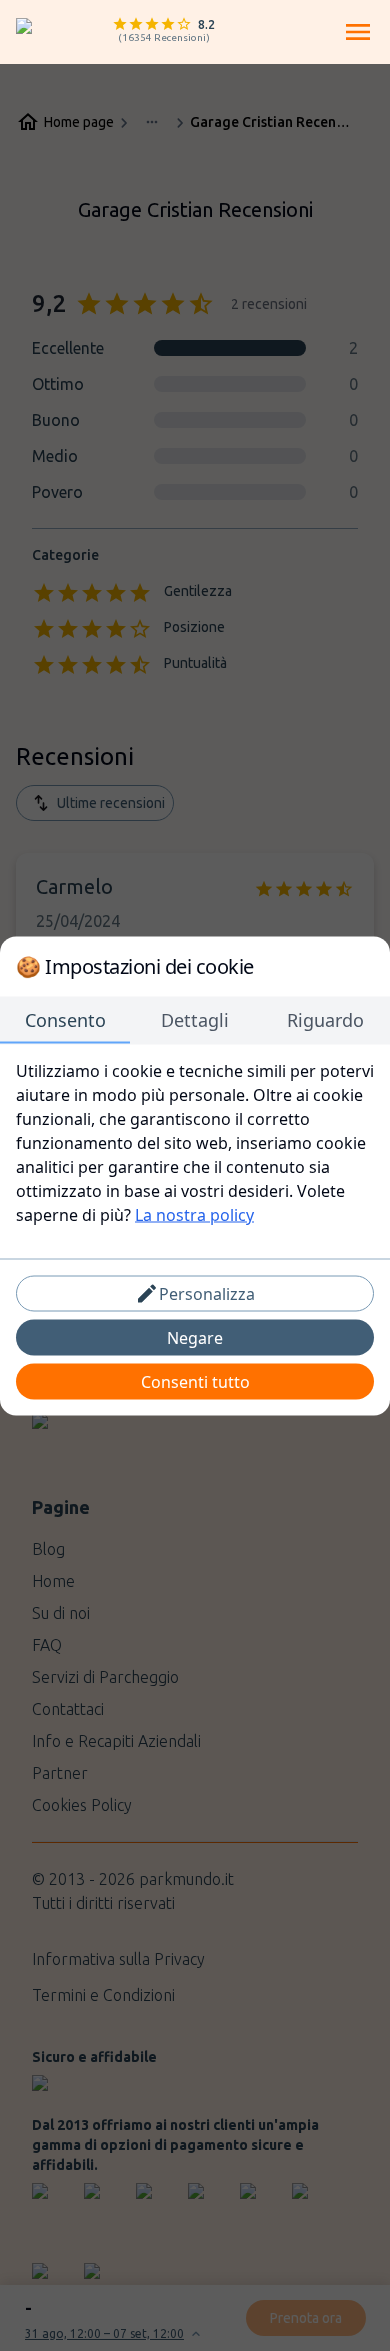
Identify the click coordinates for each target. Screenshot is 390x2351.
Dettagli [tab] (195, 1019)
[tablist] (195, 1020)
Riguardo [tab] (325, 1019)
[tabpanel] (195, 1142)
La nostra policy (194, 1214)
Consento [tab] (65, 1019)
